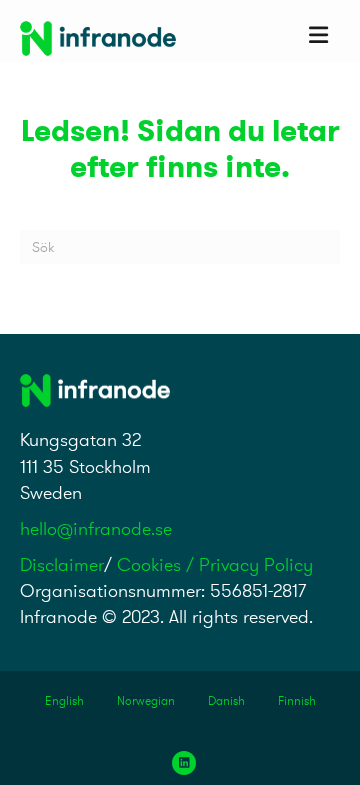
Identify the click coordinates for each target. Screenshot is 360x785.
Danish (226, 700)
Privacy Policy (256, 564)
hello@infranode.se (96, 528)
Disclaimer (62, 564)
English (64, 700)
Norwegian (146, 700)
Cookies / (158, 564)
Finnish (297, 700)
